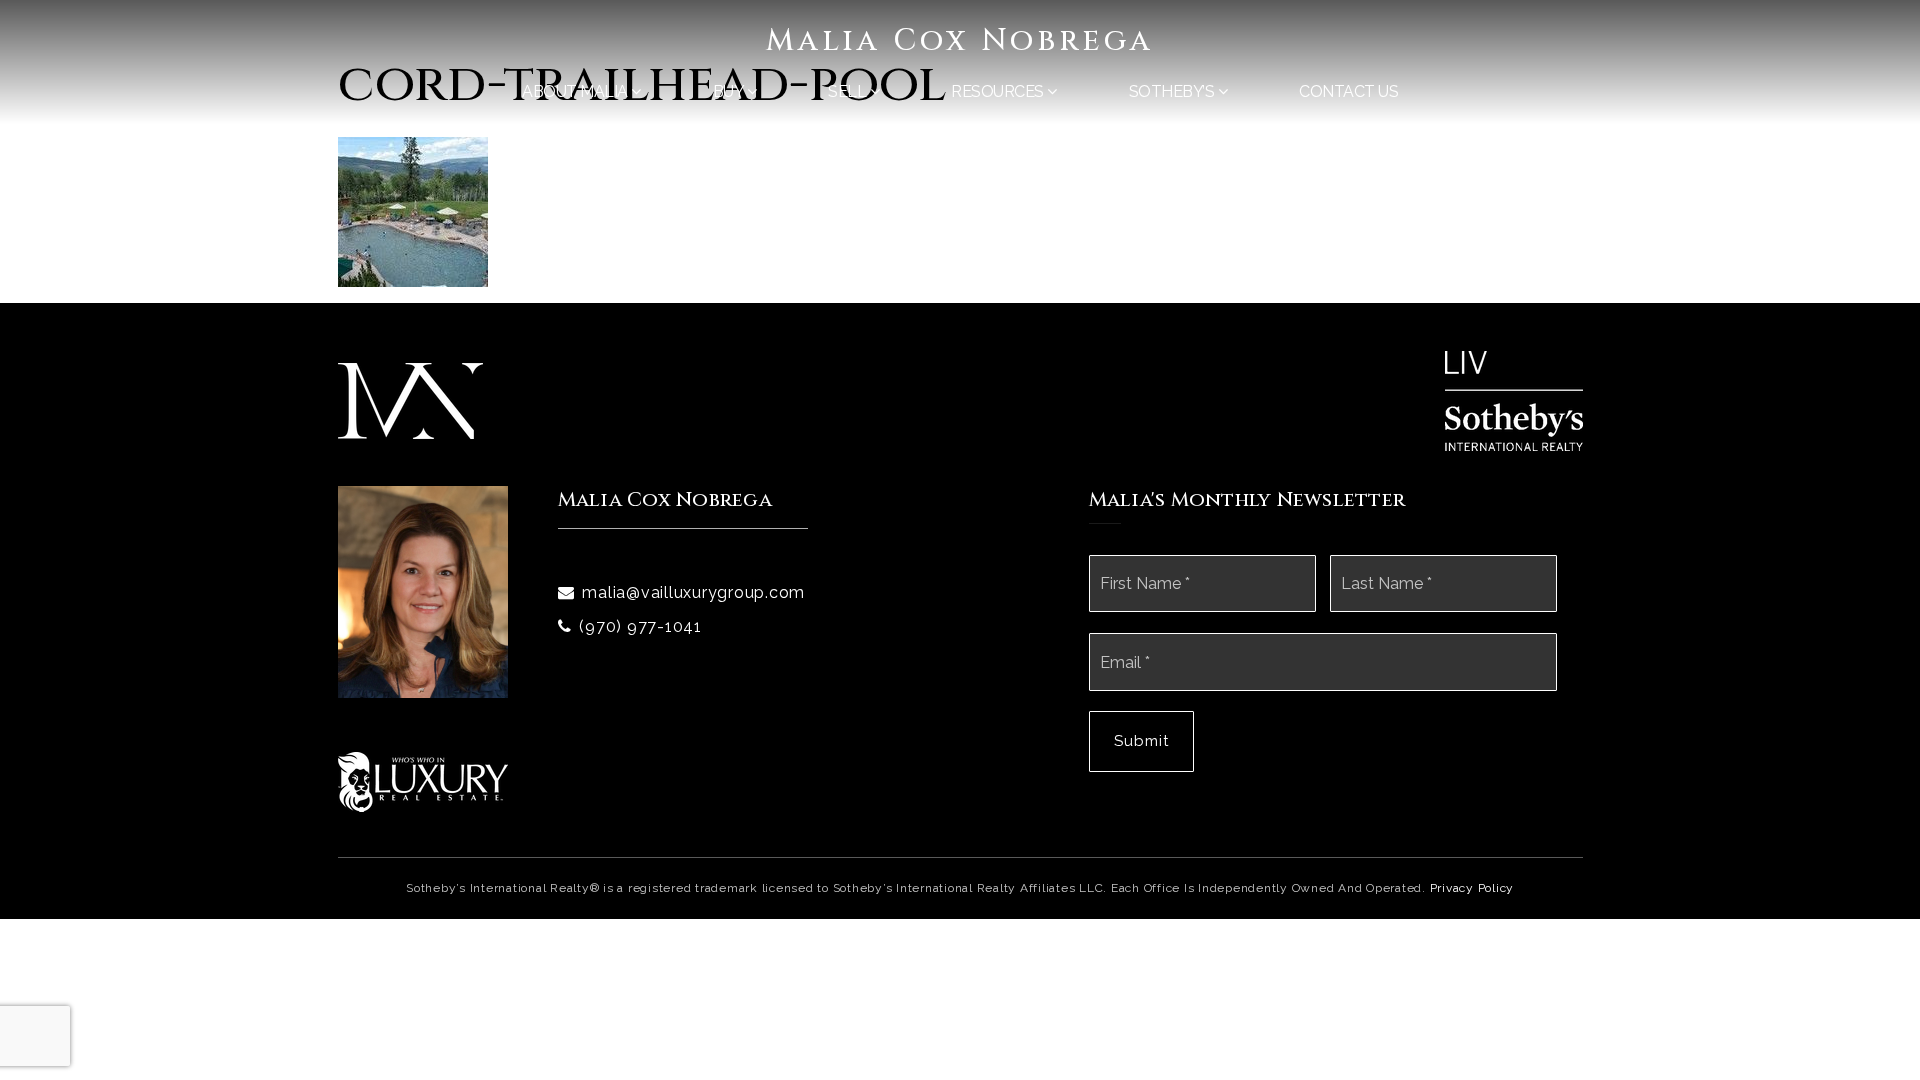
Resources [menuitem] (999, 91)
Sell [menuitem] (849, 91)
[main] (960, 143)
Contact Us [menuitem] (1348, 91)
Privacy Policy (1472, 888)
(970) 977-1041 (640, 626)
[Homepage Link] (410, 399)
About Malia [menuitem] (576, 91)
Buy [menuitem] (730, 91)
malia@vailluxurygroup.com (693, 592)
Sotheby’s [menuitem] (1173, 91)
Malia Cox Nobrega (960, 41)
